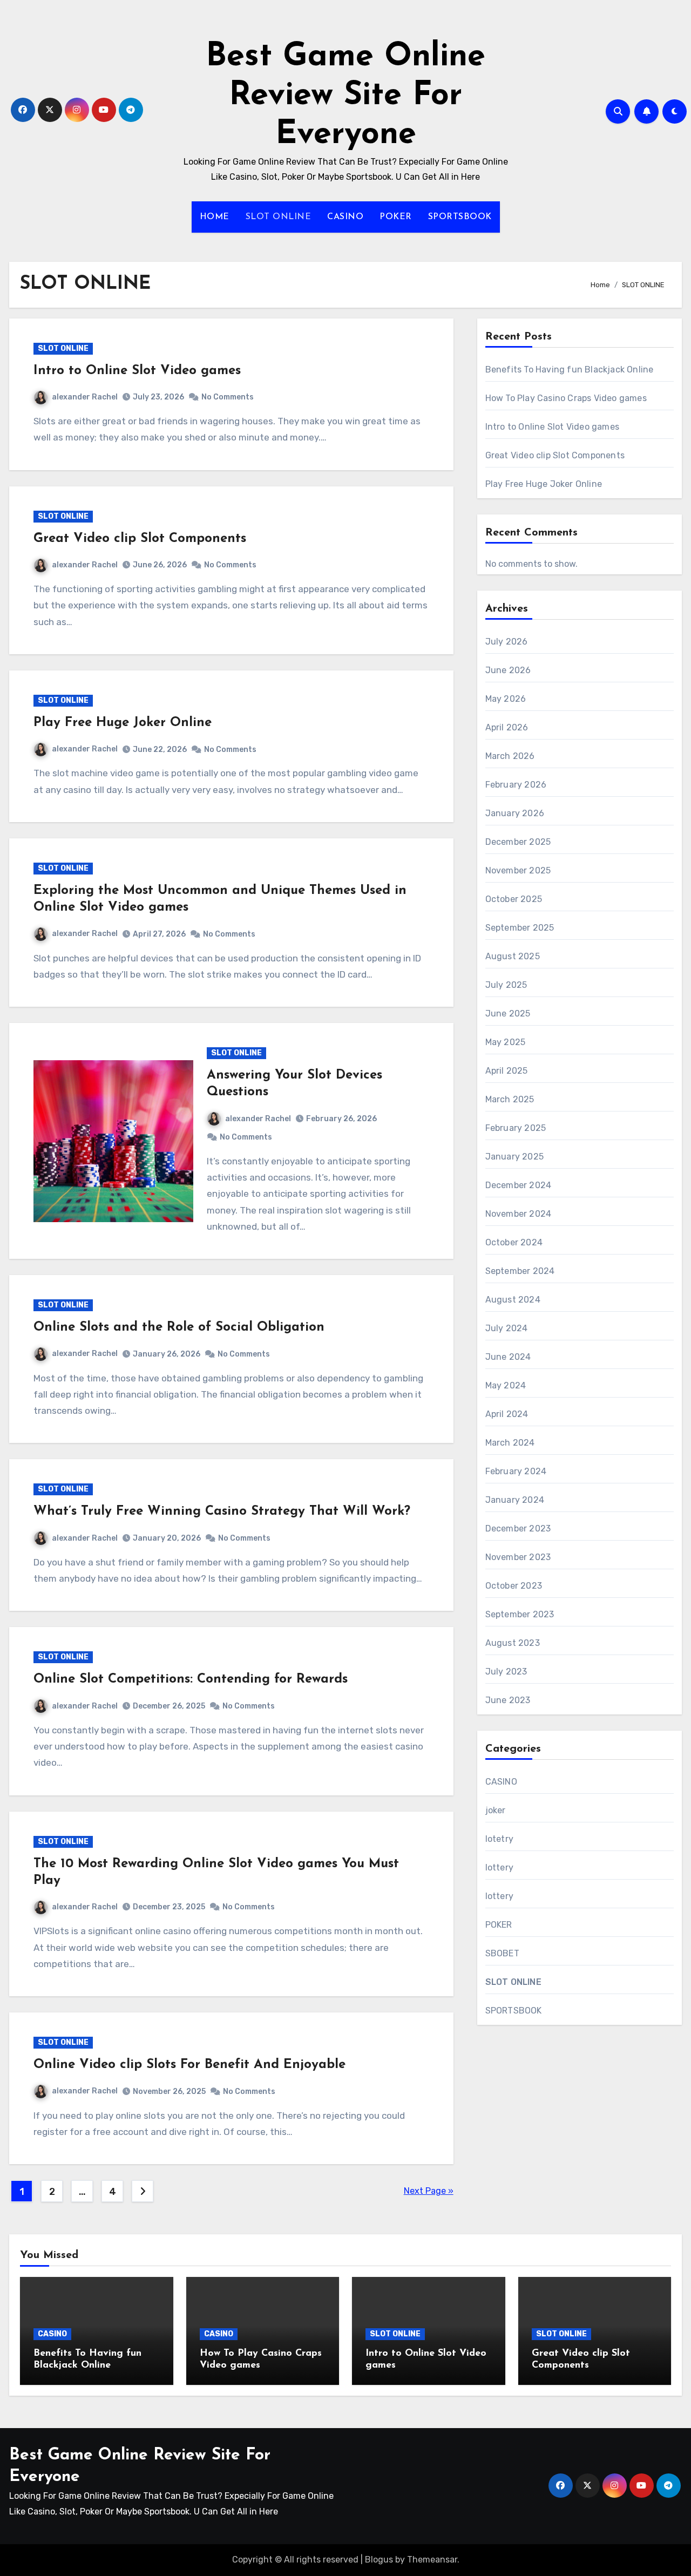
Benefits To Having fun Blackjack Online (570, 370)
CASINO (345, 217)
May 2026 (506, 699)
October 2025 (514, 899)
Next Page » (429, 2191)
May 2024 (506, 1385)
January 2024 (515, 1500)
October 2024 (514, 1242)
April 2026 (507, 727)
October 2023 (514, 1586)
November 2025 (518, 870)
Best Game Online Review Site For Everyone (345, 96)
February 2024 (516, 1471)
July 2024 (507, 1328)
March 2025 (510, 1099)
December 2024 (519, 1185)
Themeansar (432, 2560)
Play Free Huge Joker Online (123, 723)
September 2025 (520, 928)
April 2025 (507, 1071)
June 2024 (508, 1357)
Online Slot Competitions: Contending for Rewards (191, 1679)
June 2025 (508, 1014)
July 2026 (507, 642)
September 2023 (520, 1614)
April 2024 (507, 1414)
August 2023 (513, 1643)
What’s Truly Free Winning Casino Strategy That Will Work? (222, 1511)
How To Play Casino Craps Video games (566, 398)
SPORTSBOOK (460, 217)
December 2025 (518, 842)
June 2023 (508, 1700)
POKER (396, 217)
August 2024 (513, 1300)
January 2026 (515, 813)
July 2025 (506, 985)
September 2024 (520, 1271)
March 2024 (510, 1443)
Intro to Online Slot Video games (137, 371)
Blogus (379, 2560)
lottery (499, 1867)
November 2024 (519, 1214)
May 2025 (506, 1042)
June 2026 (508, 670)
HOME (215, 217)
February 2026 (516, 785)
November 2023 (518, 1557)
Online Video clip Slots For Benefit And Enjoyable (189, 2065)
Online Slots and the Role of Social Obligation (179, 1327)
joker (496, 1810)
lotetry (499, 1839)
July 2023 (506, 1672)
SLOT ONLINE (279, 217)
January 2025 (514, 1157)
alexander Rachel (85, 397)
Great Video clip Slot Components (140, 539)
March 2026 (510, 756)
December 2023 (518, 1528)
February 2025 (516, 1128)
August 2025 (513, 956)
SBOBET (502, 1953)
